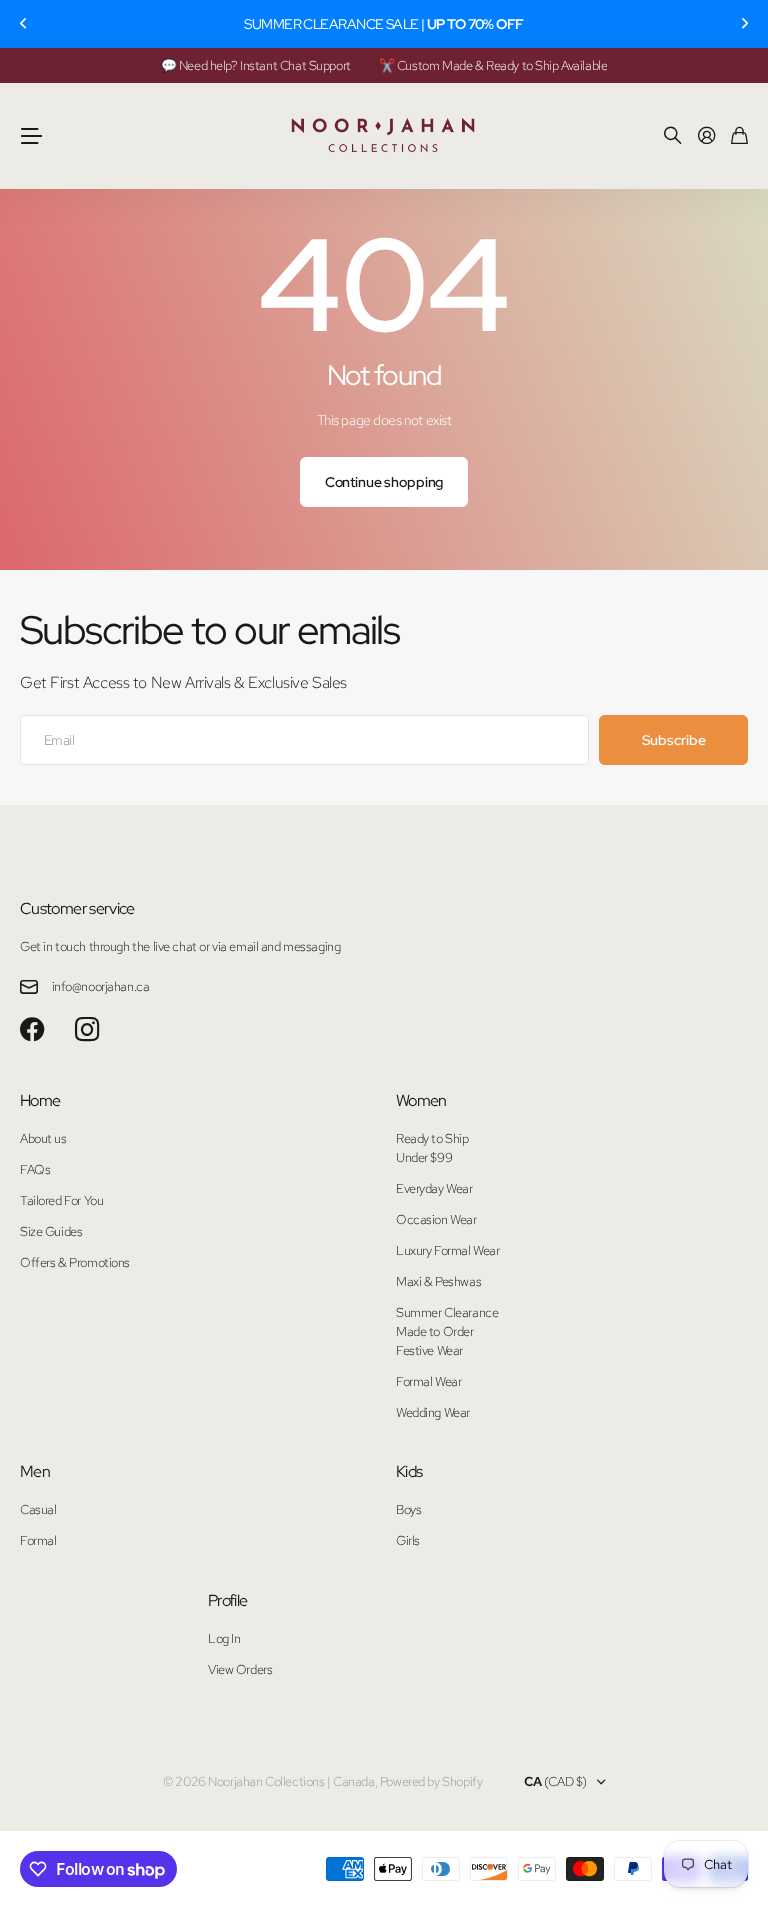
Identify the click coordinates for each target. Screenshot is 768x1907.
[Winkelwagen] (739, 136)
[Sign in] (707, 136)
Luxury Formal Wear (447, 1250)
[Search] (673, 136)
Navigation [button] (31, 136)
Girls (408, 1540)
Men (35, 1471)
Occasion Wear (436, 1219)
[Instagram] (87, 1029)
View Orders (240, 1669)
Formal (38, 1540)
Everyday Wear (434, 1188)
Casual (38, 1509)
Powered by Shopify (431, 1781)
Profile (228, 1600)
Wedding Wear (433, 1412)
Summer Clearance (447, 1312)
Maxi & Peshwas (438, 1281)
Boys (408, 1509)
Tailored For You (61, 1200)
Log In (224, 1638)
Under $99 (424, 1157)
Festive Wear (429, 1350)
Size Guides (51, 1231)
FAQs (35, 1169)
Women (421, 1100)
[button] (24, 24)
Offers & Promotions (75, 1262)
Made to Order (435, 1331)
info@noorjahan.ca (101, 986)
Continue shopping (384, 482)
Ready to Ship (432, 1138)
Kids (409, 1471)
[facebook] (32, 1030)
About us (43, 1138)
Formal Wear (428, 1381)
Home (40, 1100)
